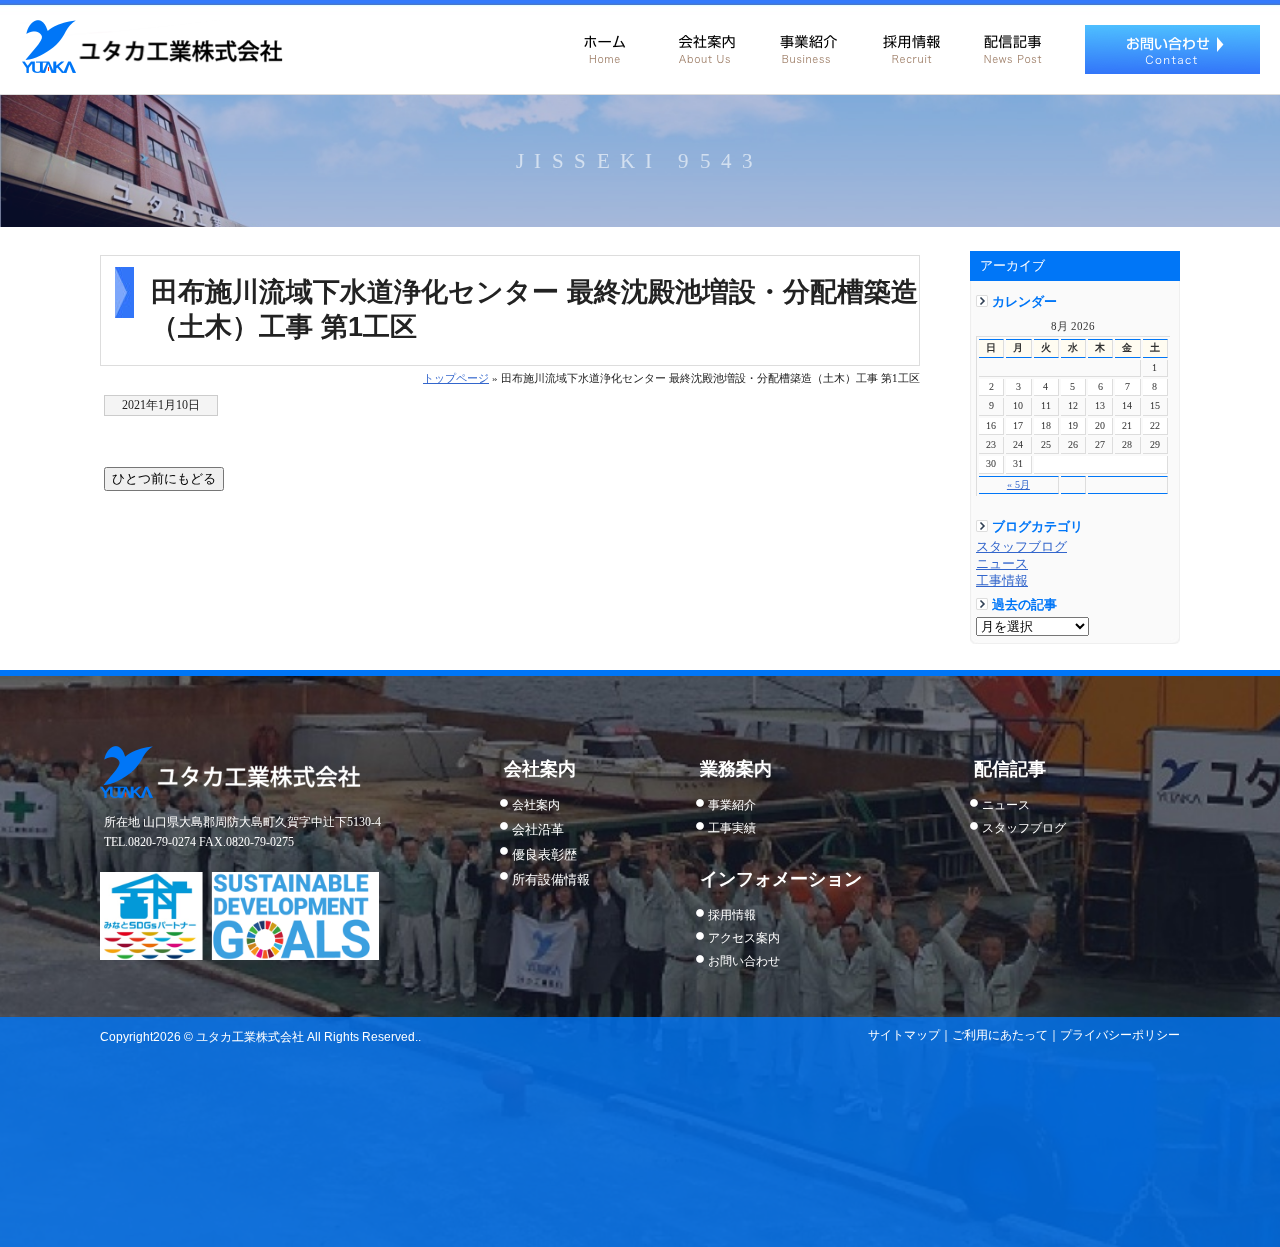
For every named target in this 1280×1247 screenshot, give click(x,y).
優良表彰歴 (544, 854)
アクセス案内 (744, 938)
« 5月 (1018, 484)
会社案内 (706, 45)
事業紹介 (808, 45)
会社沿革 (538, 829)
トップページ (456, 378)
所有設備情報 (551, 879)
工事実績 (732, 828)
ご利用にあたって (1000, 1035)
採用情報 (910, 45)
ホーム (604, 45)
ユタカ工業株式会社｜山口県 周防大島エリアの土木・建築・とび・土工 (151, 47)
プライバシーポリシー (1120, 1035)
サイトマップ (904, 1035)
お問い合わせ (1172, 49)
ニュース (1002, 564)
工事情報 (1002, 581)
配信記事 (1012, 45)
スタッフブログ (1021, 547)
